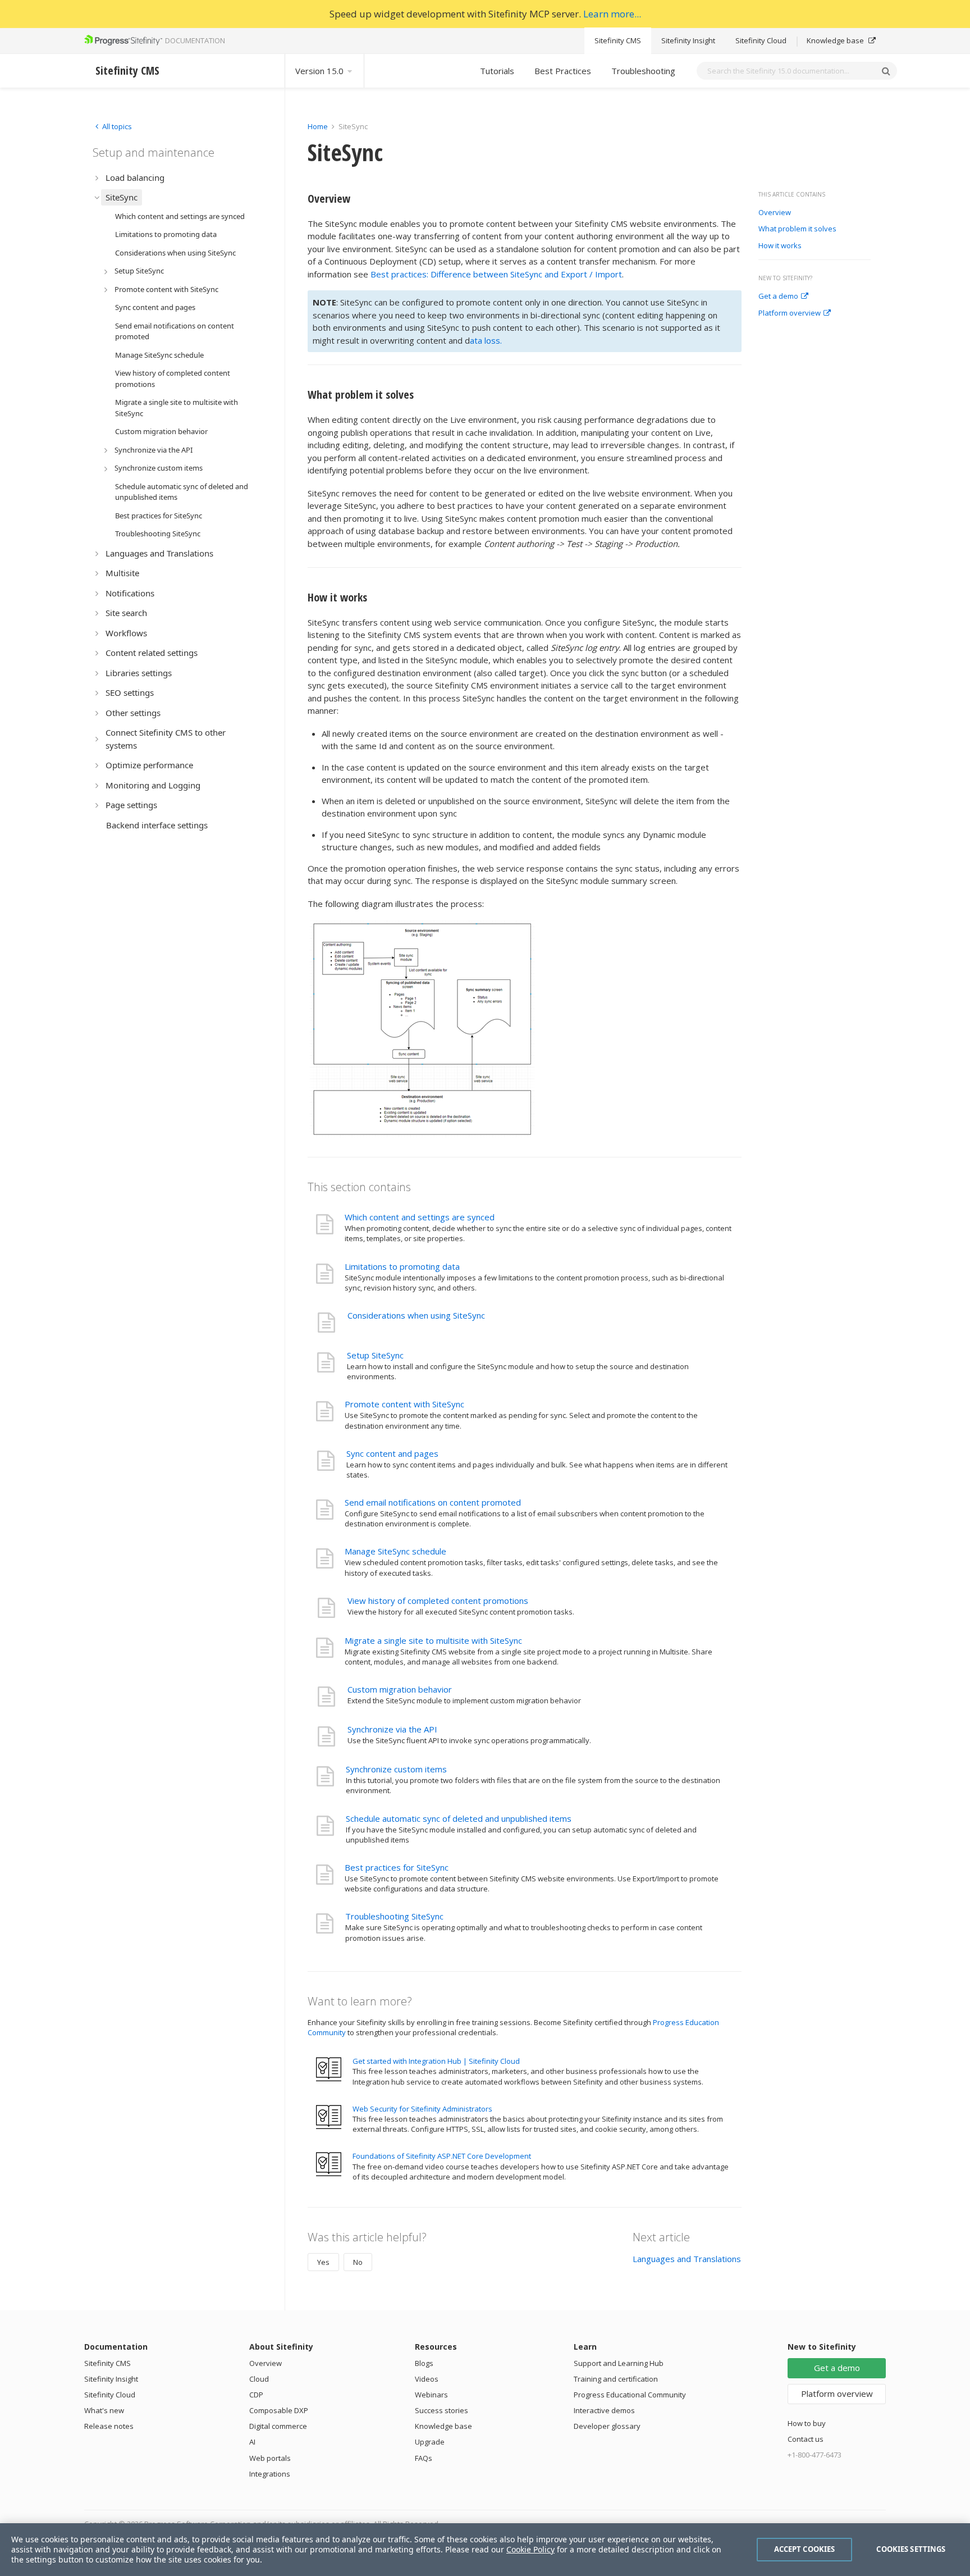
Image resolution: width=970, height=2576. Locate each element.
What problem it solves (797, 229)
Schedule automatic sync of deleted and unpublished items (459, 1818)
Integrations (270, 2474)
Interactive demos (604, 2410)
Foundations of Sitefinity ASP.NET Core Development (442, 2156)
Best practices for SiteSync (397, 1867)
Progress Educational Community (630, 2395)
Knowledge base (836, 40)
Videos (427, 2379)
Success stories (441, 2410)
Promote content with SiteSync (404, 1404)
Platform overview (790, 313)
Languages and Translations (687, 2259)
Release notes (109, 2426)
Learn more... (612, 14)
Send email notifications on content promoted (433, 1502)
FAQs (424, 2458)
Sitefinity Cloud (761, 40)
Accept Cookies (805, 2549)
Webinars (431, 2395)
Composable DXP (279, 2410)
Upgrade (430, 2442)
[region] (485, 2550)
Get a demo (778, 297)
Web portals (270, 2458)
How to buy (807, 2423)
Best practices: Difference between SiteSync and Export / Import (496, 274)
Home (318, 126)
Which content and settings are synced (420, 1217)
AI (252, 2442)
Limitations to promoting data (402, 1266)
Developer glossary (607, 2426)
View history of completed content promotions (438, 1601)
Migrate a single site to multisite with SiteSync (433, 1640)
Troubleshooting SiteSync (394, 1916)
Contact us (806, 2439)
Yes (323, 2262)
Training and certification (616, 2379)
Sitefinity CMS (618, 40)
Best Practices (563, 71)
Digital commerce (278, 2426)
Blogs (424, 2363)
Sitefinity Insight (688, 40)
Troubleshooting (643, 71)
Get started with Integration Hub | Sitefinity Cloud (436, 2061)
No (358, 2262)
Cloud (259, 2379)
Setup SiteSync (375, 1355)
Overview (775, 213)
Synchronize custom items (396, 1769)
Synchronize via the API (392, 1729)
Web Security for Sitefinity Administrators (422, 2109)
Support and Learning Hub (619, 2363)
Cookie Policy (530, 2549)
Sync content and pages (392, 1453)
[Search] (886, 71)
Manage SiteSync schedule (395, 1551)
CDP (256, 2395)
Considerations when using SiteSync (416, 1315)
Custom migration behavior (400, 1689)
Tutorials (497, 71)
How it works (780, 246)
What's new (104, 2410)
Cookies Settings (911, 2549)
